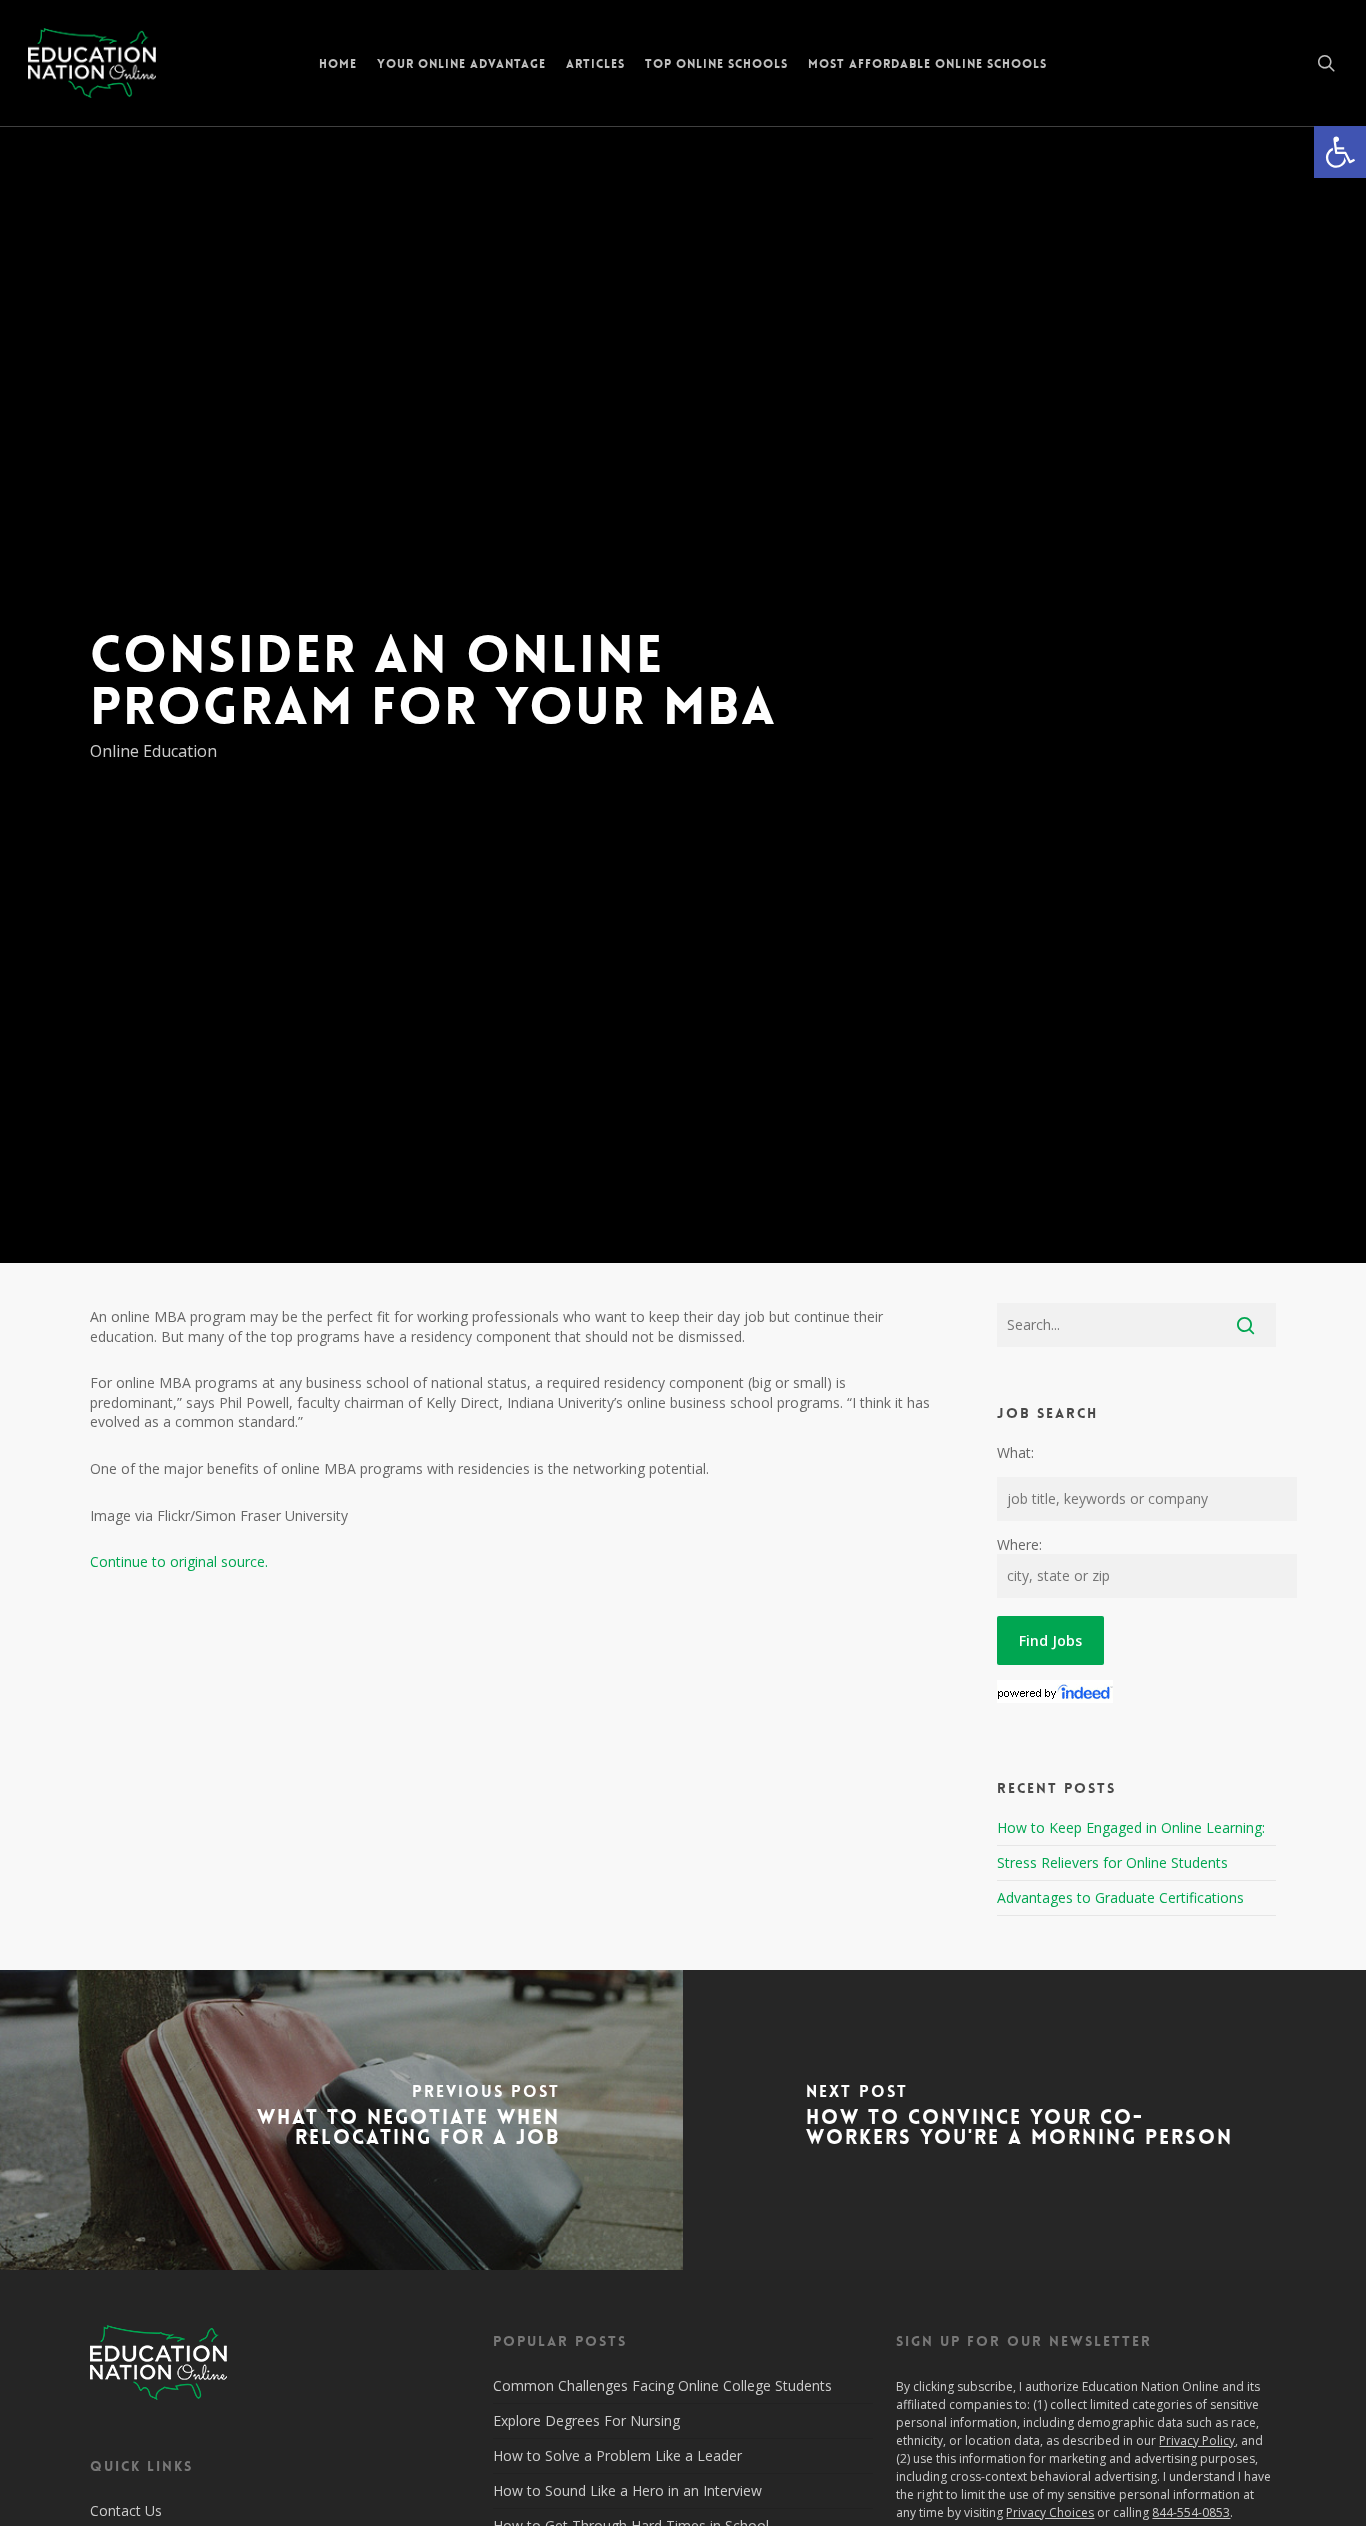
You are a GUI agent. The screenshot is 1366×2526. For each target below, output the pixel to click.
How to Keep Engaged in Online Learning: (1131, 1827)
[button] (1340, 152)
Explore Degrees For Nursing (586, 2420)
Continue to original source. (179, 1561)
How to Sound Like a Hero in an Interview (627, 2490)
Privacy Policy (1197, 2440)
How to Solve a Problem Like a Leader (617, 2455)
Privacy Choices (1050, 2512)
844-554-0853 (1191, 2512)
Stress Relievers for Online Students (1112, 1862)
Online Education (153, 751)
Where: (1019, 1544)
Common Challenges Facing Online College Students (662, 2385)
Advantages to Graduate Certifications (1120, 1897)
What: (1015, 1452)
